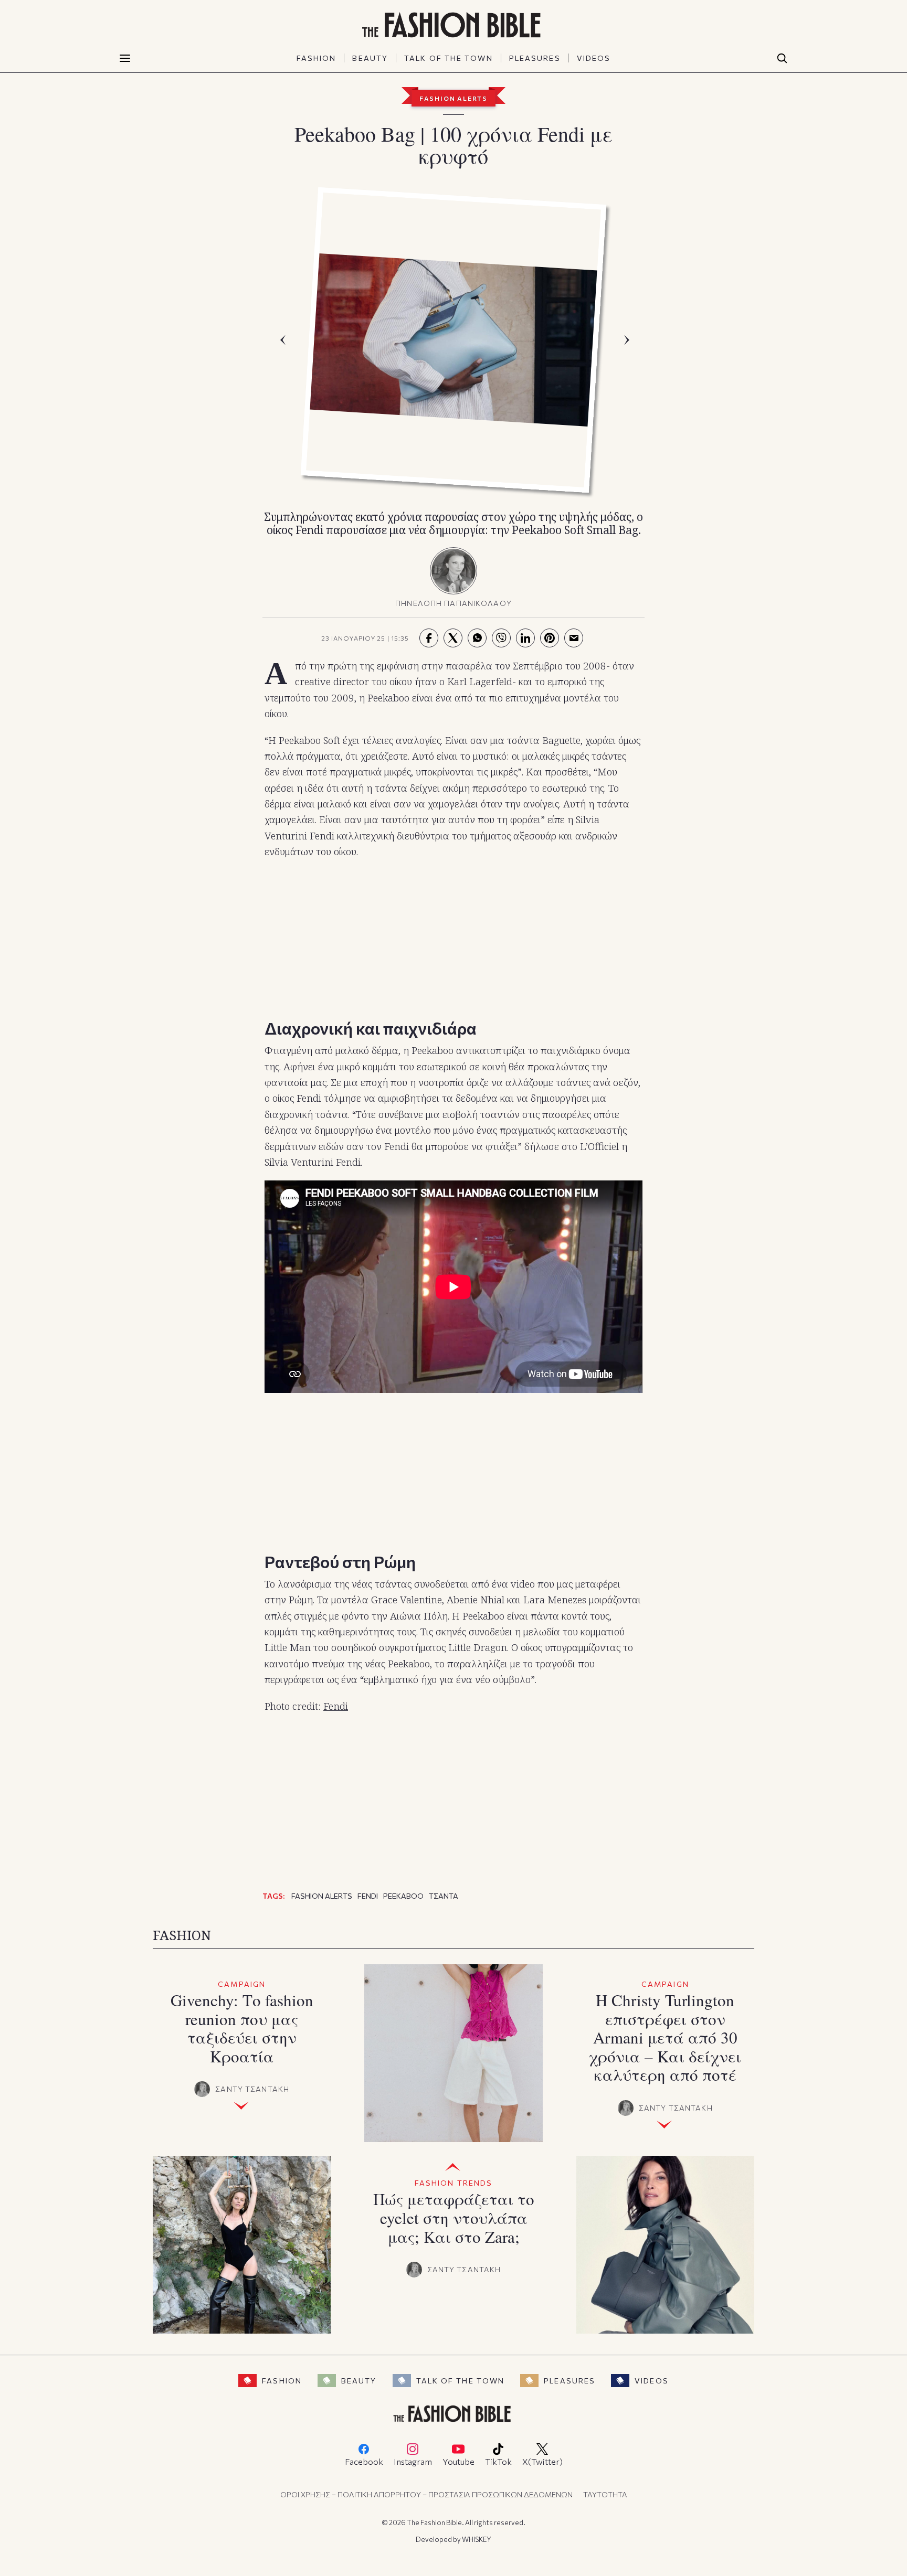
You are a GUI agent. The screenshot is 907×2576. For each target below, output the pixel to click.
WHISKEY (477, 2539)
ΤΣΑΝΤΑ (444, 1896)
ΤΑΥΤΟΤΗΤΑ (605, 2494)
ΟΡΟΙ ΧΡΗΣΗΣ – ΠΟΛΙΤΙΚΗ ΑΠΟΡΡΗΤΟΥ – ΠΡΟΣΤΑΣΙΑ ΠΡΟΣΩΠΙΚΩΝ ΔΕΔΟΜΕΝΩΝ (426, 2494)
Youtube (458, 2461)
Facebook (364, 2461)
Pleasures (569, 2381)
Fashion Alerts (454, 98)
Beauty (359, 2381)
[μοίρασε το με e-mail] (574, 638)
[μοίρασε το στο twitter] (453, 638)
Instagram (413, 2461)
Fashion (282, 2381)
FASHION (317, 58)
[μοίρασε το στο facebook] (429, 638)
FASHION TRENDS (454, 2183)
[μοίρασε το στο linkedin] (525, 638)
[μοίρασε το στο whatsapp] (477, 638)
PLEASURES (535, 58)
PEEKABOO (403, 1896)
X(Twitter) (542, 2461)
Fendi (336, 1706)
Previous (286, 340)
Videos (652, 2381)
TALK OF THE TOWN (449, 58)
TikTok (498, 2461)
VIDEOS (594, 58)
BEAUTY (370, 58)
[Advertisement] (454, 936)
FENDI (368, 1896)
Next (629, 340)
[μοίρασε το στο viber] (501, 638)
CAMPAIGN (242, 1984)
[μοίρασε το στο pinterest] (550, 638)
